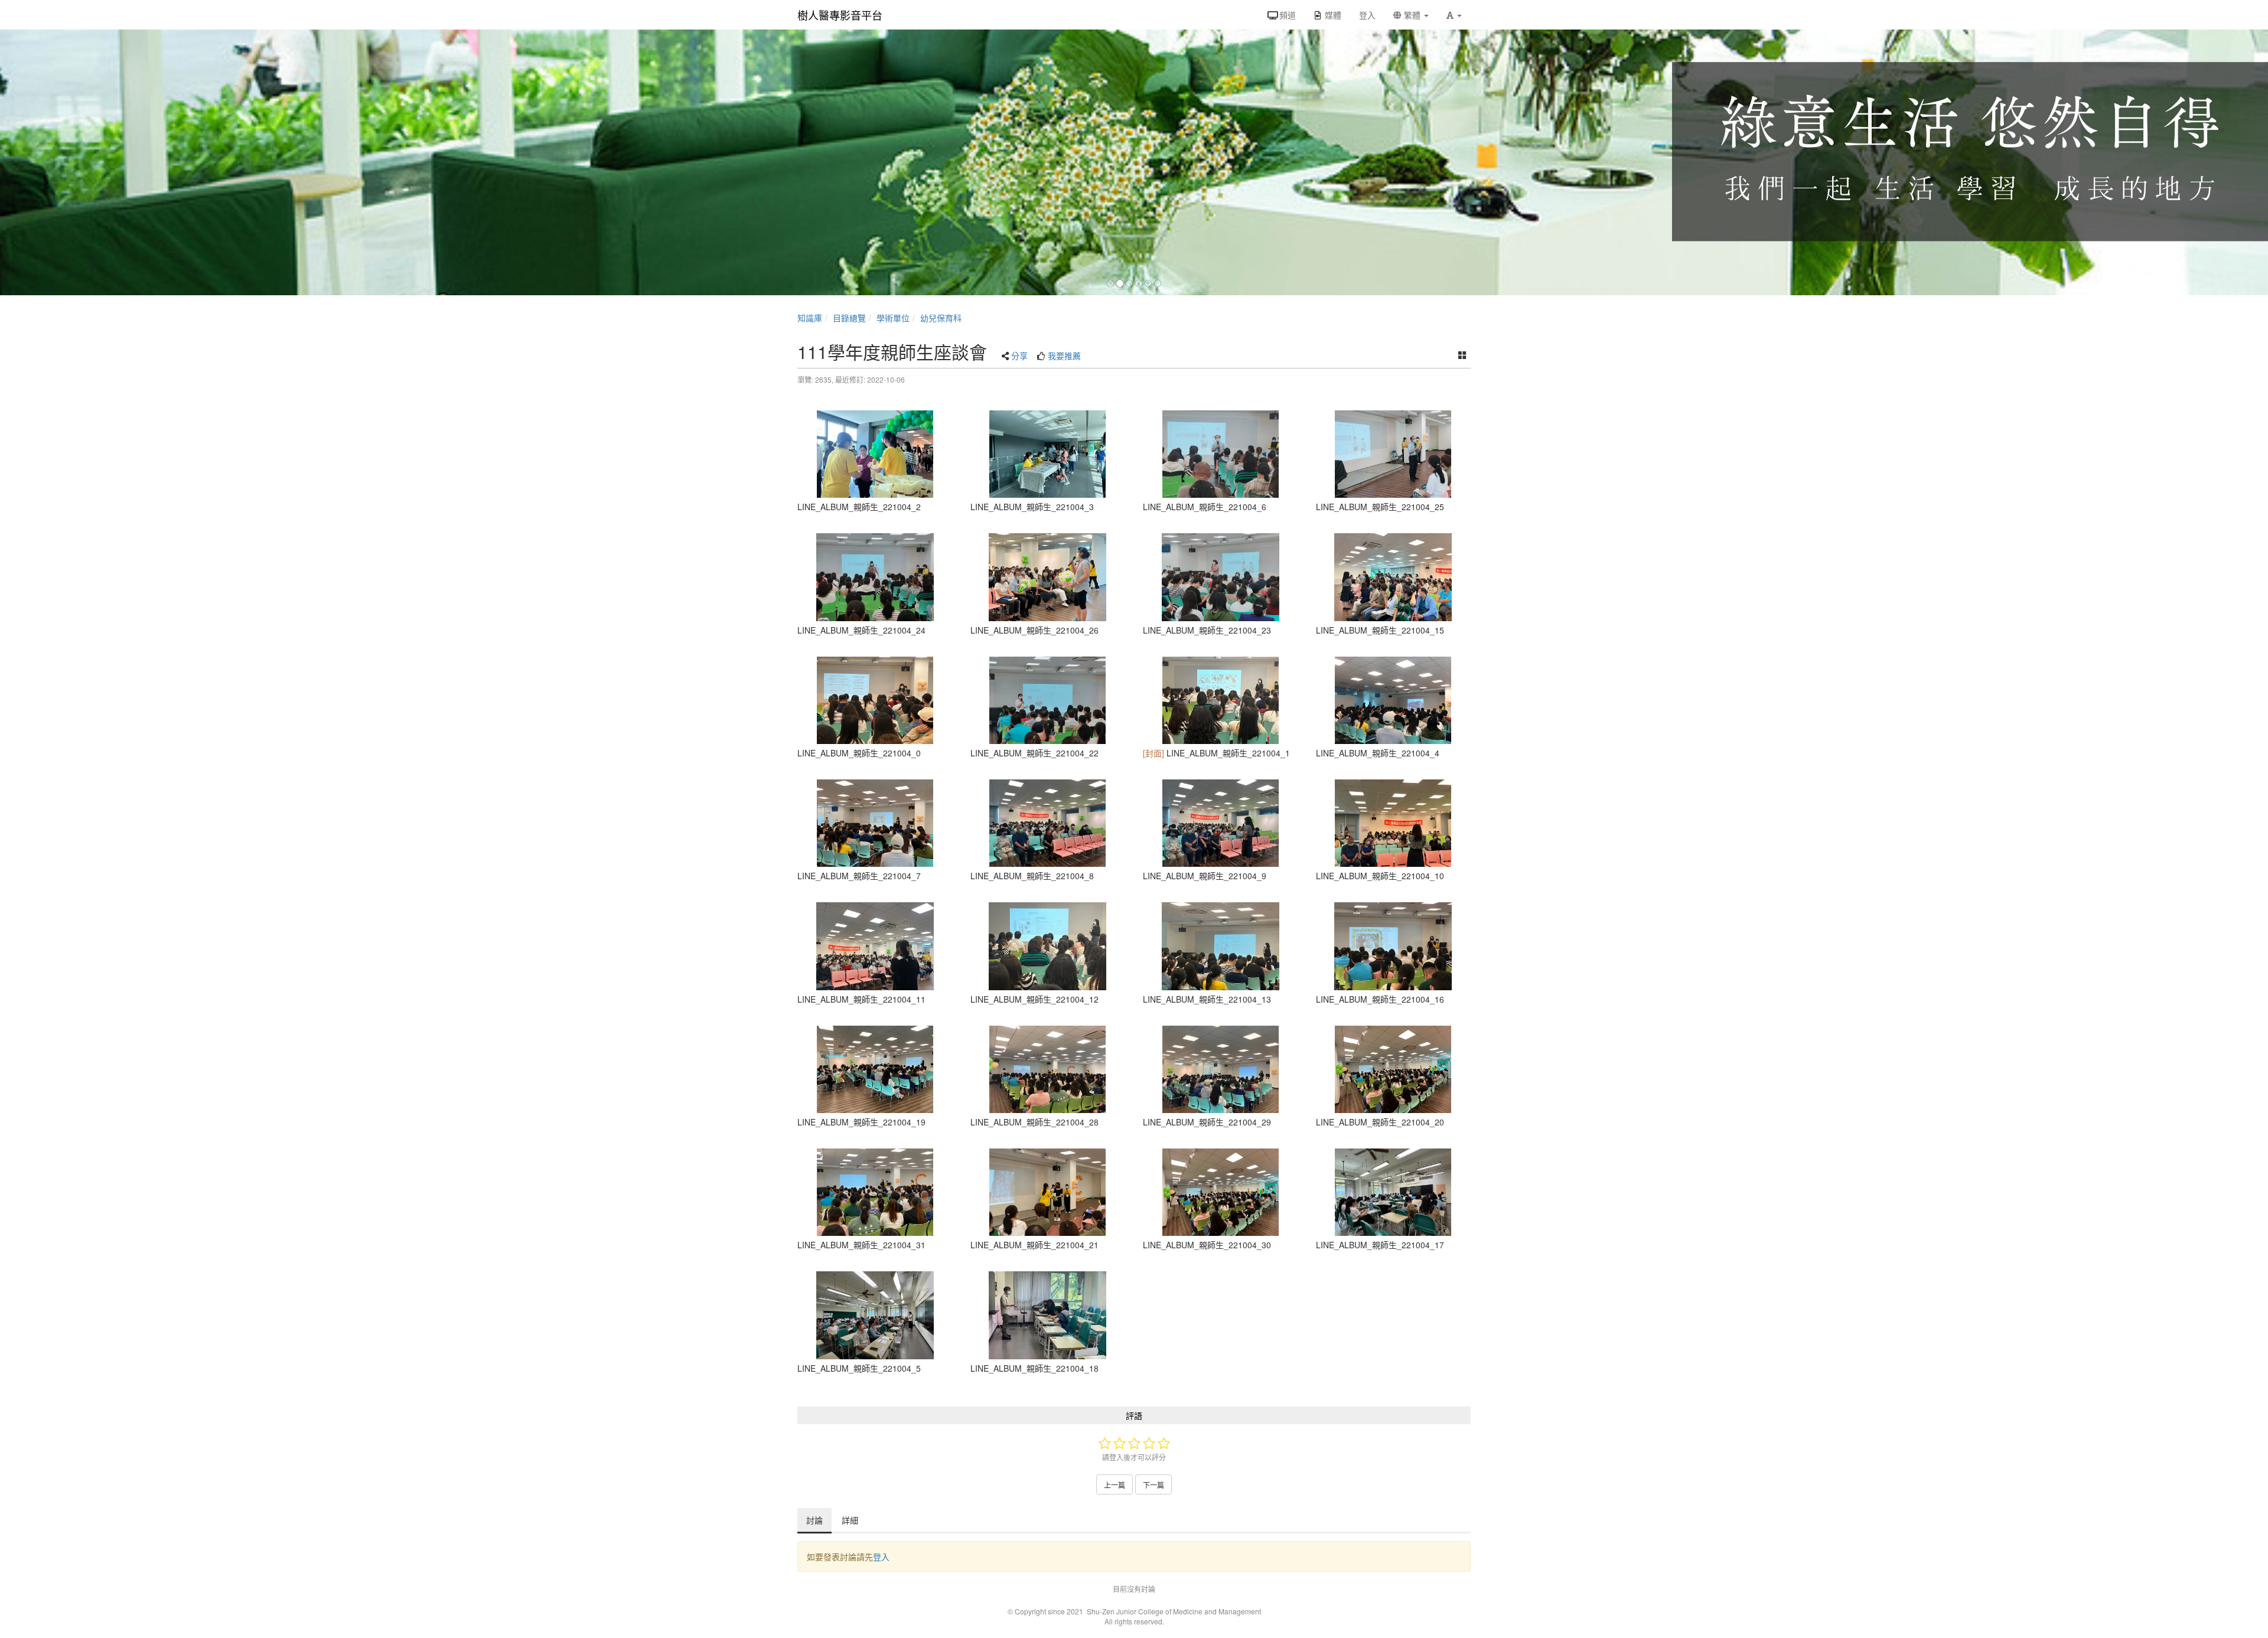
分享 (1019, 355)
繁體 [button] (1412, 15)
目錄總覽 (849, 318)
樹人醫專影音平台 (840, 15)
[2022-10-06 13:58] (1394, 454)
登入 (881, 1557)
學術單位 (893, 318)
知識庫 (810, 318)
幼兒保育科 (941, 318)
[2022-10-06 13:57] (875, 454)
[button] (1454, 15)
